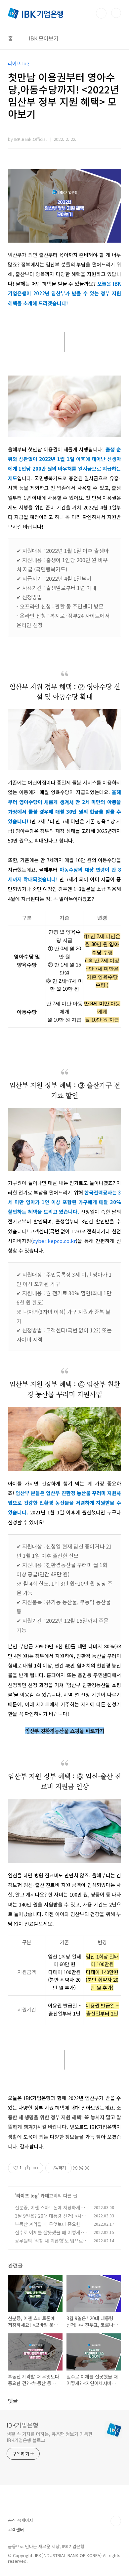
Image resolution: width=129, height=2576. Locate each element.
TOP (116, 2521)
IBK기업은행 (22, 2425)
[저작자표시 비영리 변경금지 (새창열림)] (81, 2168)
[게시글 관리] (36, 2168)
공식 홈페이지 (21, 2520)
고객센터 (16, 2529)
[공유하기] (28, 2168)
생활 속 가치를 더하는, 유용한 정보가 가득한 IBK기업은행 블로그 (50, 2437)
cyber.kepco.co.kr (54, 1241)
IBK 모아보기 (44, 38)
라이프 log (27, 2195)
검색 (101, 13)
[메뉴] (116, 13)
